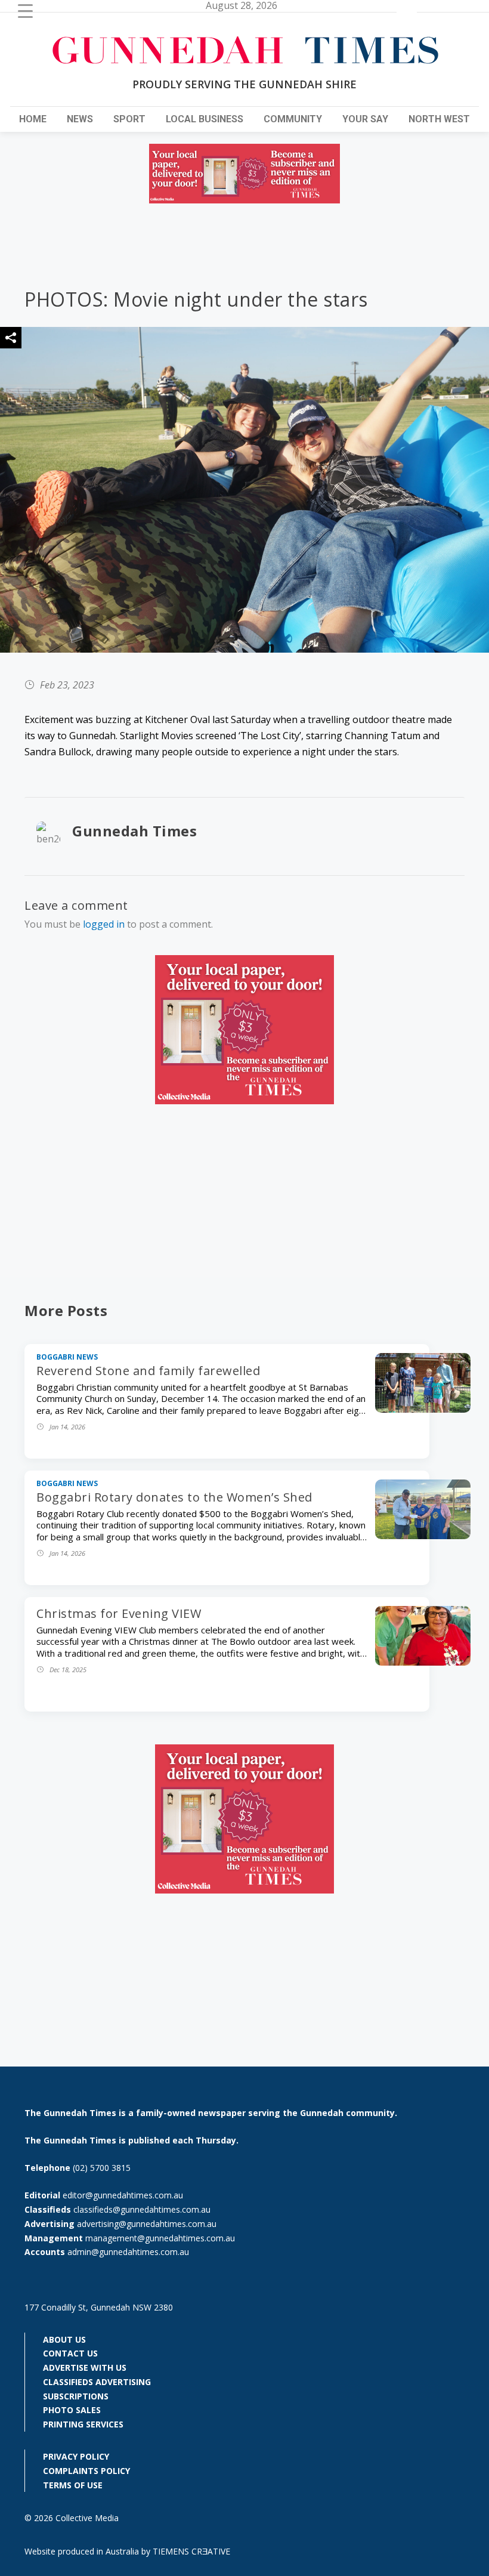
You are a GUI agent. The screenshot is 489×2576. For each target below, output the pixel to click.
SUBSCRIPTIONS (76, 2396)
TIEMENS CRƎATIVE (191, 2551)
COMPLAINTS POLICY (86, 2471)
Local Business (205, 119)
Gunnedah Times (134, 831)
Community (293, 119)
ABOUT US (64, 2339)
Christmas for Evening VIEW (119, 1613)
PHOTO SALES (72, 2410)
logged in (104, 924)
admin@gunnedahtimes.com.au (128, 2252)
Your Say (365, 119)
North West (439, 119)
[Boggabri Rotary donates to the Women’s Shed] (423, 1536)
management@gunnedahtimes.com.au (160, 2238)
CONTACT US (70, 2353)
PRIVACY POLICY (76, 2456)
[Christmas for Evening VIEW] (423, 1662)
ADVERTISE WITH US (85, 2367)
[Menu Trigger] (25, 10)
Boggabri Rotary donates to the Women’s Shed (174, 1497)
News (80, 119)
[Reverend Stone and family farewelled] (423, 1409)
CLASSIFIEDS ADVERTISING (97, 2382)
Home (33, 119)
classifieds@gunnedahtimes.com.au (142, 2209)
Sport (129, 119)
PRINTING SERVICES (83, 2424)
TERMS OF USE (73, 2485)
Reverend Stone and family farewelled (148, 1371)
